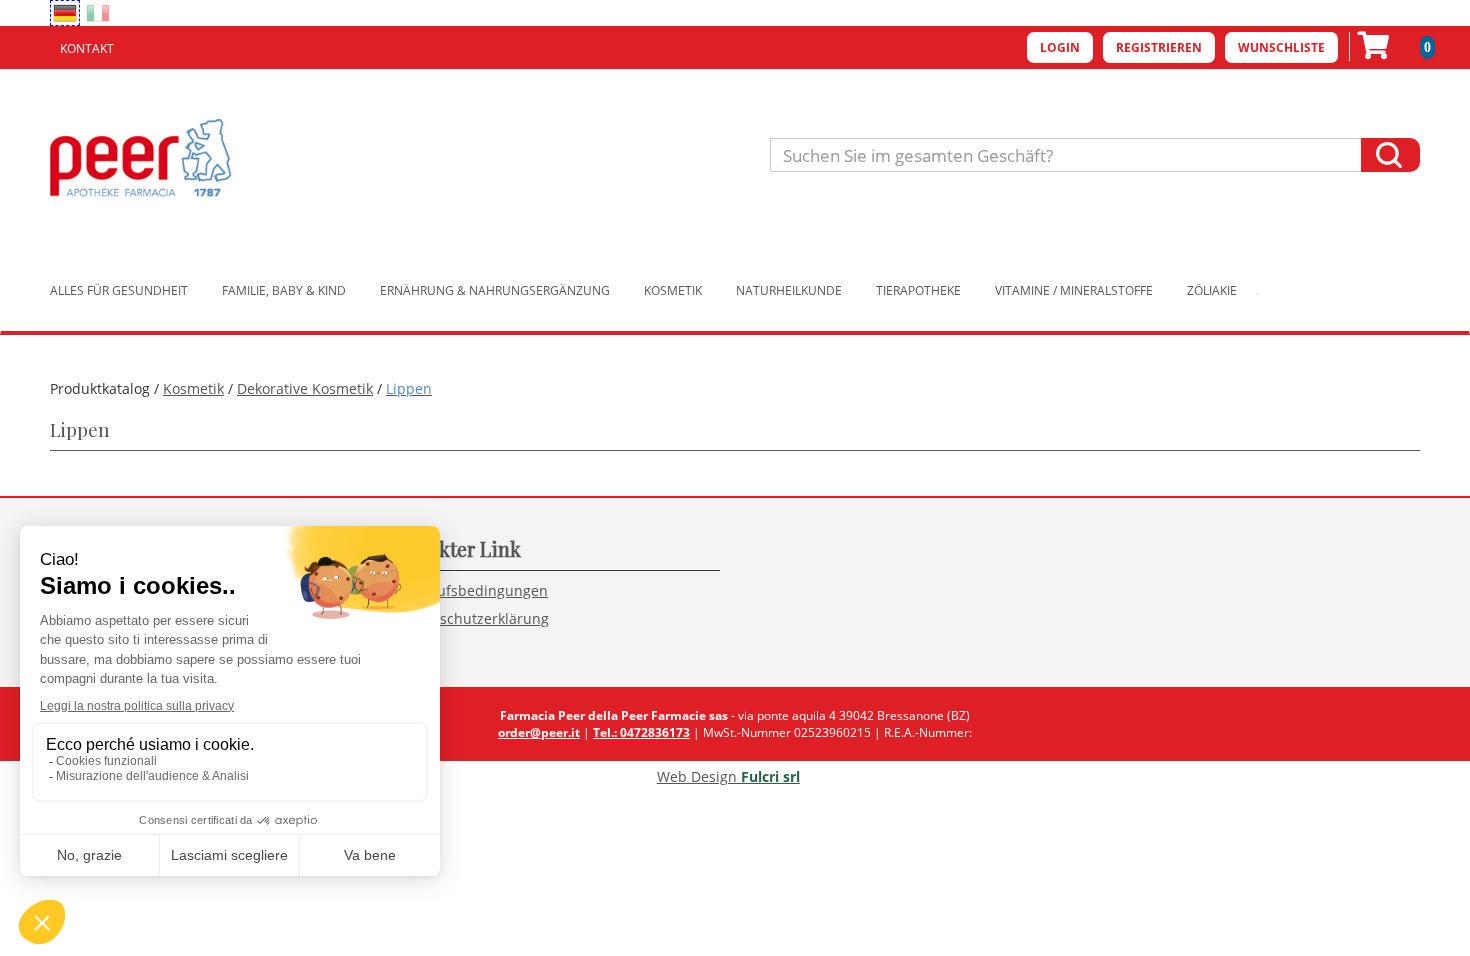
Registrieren (1159, 47)
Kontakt (87, 48)
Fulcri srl (770, 776)
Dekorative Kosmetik (305, 388)
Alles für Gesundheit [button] (119, 290)
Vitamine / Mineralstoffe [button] (1074, 290)
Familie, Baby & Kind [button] (284, 290)
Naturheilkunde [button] (789, 290)
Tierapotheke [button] (918, 290)
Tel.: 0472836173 (641, 732)
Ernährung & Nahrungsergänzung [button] (495, 290)
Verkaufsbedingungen (474, 590)
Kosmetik (193, 388)
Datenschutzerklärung (474, 618)
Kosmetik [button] (673, 290)
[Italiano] (98, 13)
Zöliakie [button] (1212, 290)
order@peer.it (539, 732)
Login (1060, 47)
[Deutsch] (65, 13)
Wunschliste (1281, 47)
